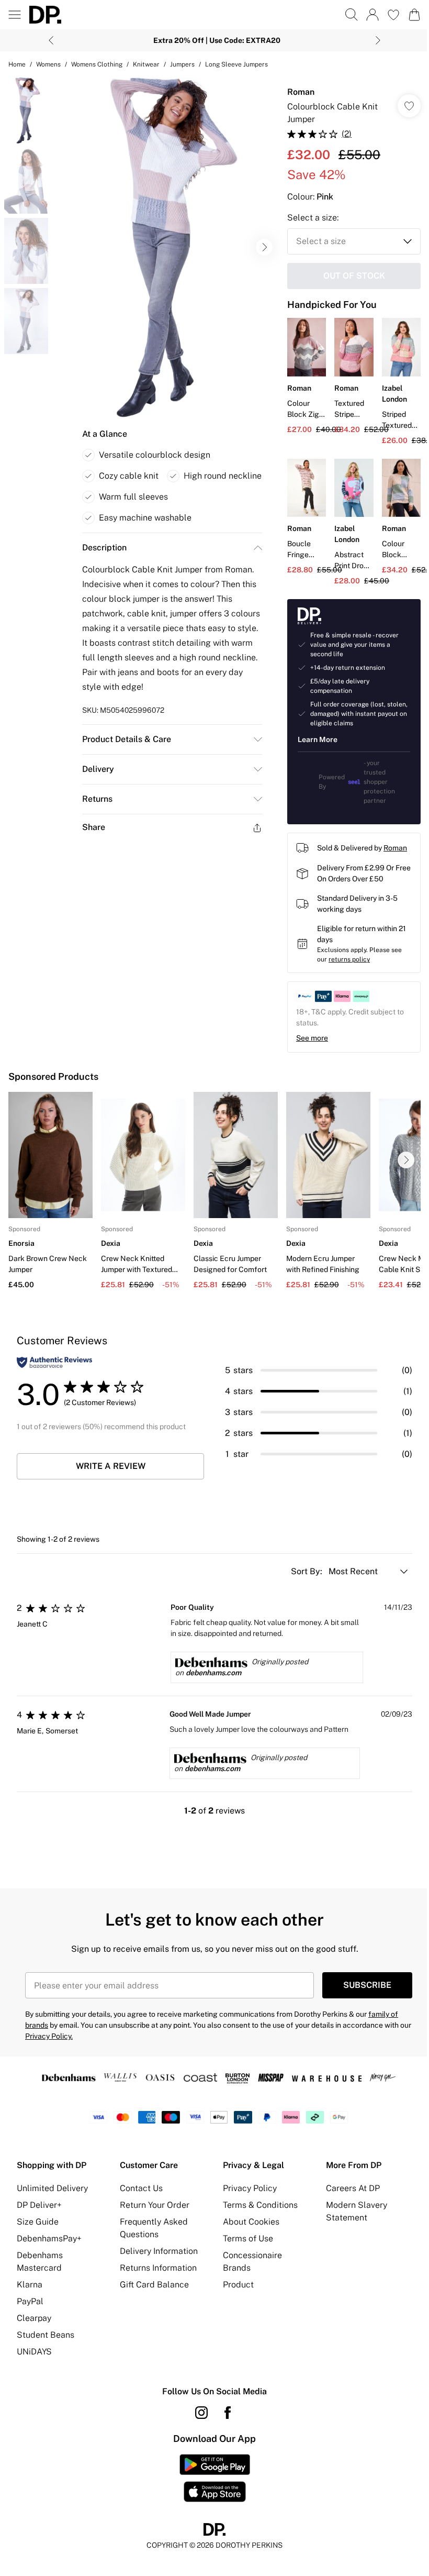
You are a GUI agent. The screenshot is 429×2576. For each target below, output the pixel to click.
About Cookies (251, 2222)
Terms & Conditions (260, 2205)
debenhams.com (213, 1673)
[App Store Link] (215, 2478)
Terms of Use (248, 2238)
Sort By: (308, 1571)
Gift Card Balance (154, 2285)
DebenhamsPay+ (49, 2238)
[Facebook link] (228, 2413)
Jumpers (182, 64)
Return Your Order (155, 2205)
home (17, 64)
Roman (301, 92)
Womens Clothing (97, 64)
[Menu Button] (15, 15)
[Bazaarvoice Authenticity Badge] (54, 1362)
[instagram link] (201, 2413)
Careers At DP (353, 2188)
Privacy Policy (250, 2188)
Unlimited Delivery (52, 2188)
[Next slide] (378, 40)
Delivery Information (159, 2251)
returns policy (349, 959)
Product (238, 2285)
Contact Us (141, 2188)
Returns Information (158, 2268)
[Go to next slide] (264, 247)
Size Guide (38, 2222)
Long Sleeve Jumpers (236, 64)
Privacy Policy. (49, 2036)
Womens (48, 64)
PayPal (30, 2301)
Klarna (30, 2285)
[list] (166, 247)
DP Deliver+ (39, 2205)
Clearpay (34, 2318)
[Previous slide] (51, 40)
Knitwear (146, 64)
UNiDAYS (34, 2352)
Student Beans (46, 2335)
